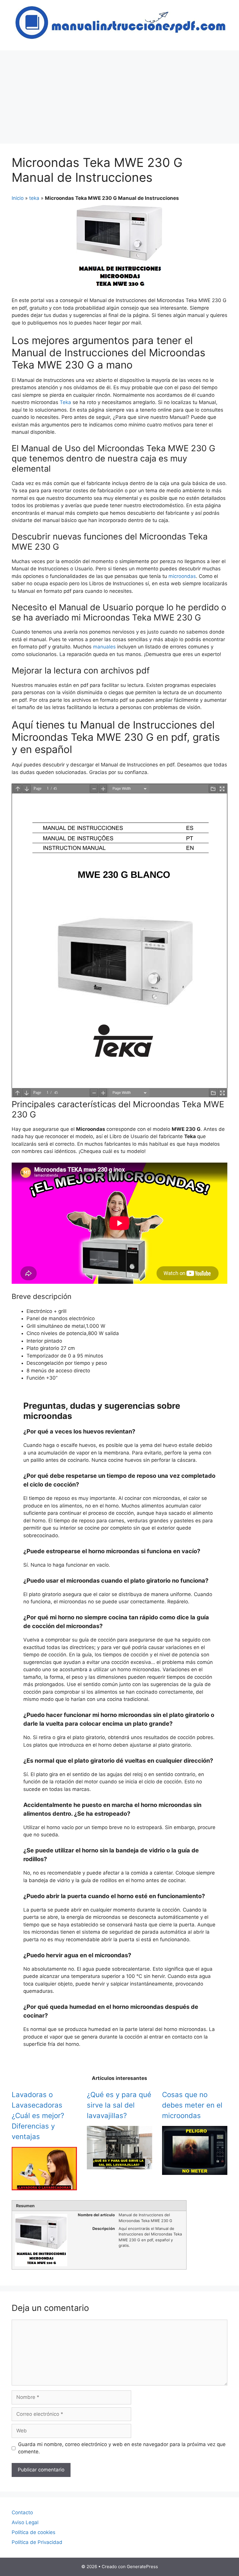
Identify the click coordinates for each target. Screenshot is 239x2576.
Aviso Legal (25, 2522)
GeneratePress (142, 2567)
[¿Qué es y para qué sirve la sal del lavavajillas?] (119, 2165)
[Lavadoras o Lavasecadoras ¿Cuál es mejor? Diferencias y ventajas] (44, 2187)
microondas (182, 576)
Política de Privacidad (37, 2542)
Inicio (18, 198)
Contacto (22, 2512)
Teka (65, 402)
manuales (104, 647)
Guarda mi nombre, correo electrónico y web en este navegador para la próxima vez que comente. (122, 2448)
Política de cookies (34, 2532)
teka (34, 198)
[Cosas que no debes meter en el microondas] (195, 2171)
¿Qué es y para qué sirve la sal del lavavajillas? (119, 2105)
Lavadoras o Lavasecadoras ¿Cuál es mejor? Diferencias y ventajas (38, 2116)
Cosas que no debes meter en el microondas (192, 2105)
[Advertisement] (119, 94)
